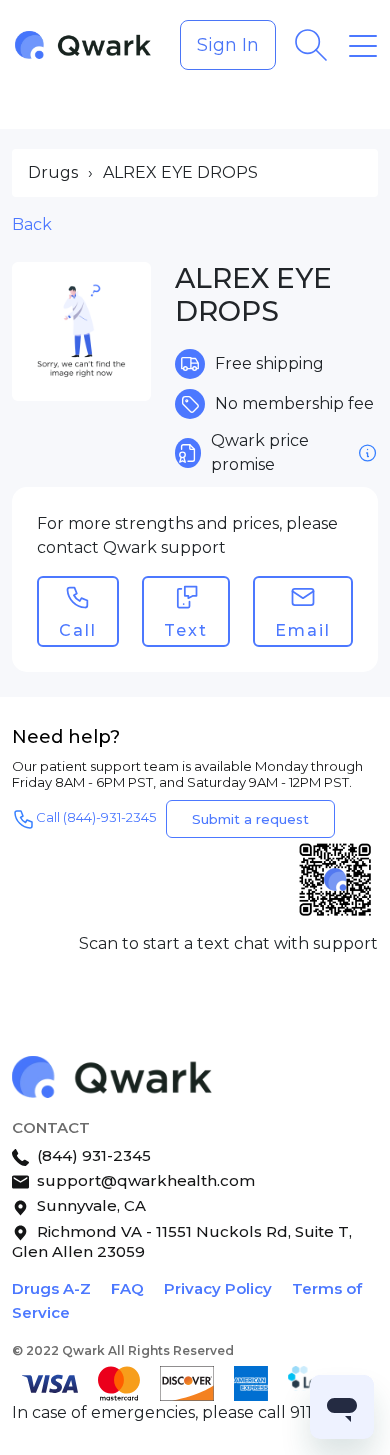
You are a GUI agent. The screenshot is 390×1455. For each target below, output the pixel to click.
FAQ (127, 1288)
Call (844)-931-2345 (96, 818)
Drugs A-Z (51, 1288)
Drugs (53, 172)
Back (32, 224)
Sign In (228, 45)
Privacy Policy (218, 1288)
